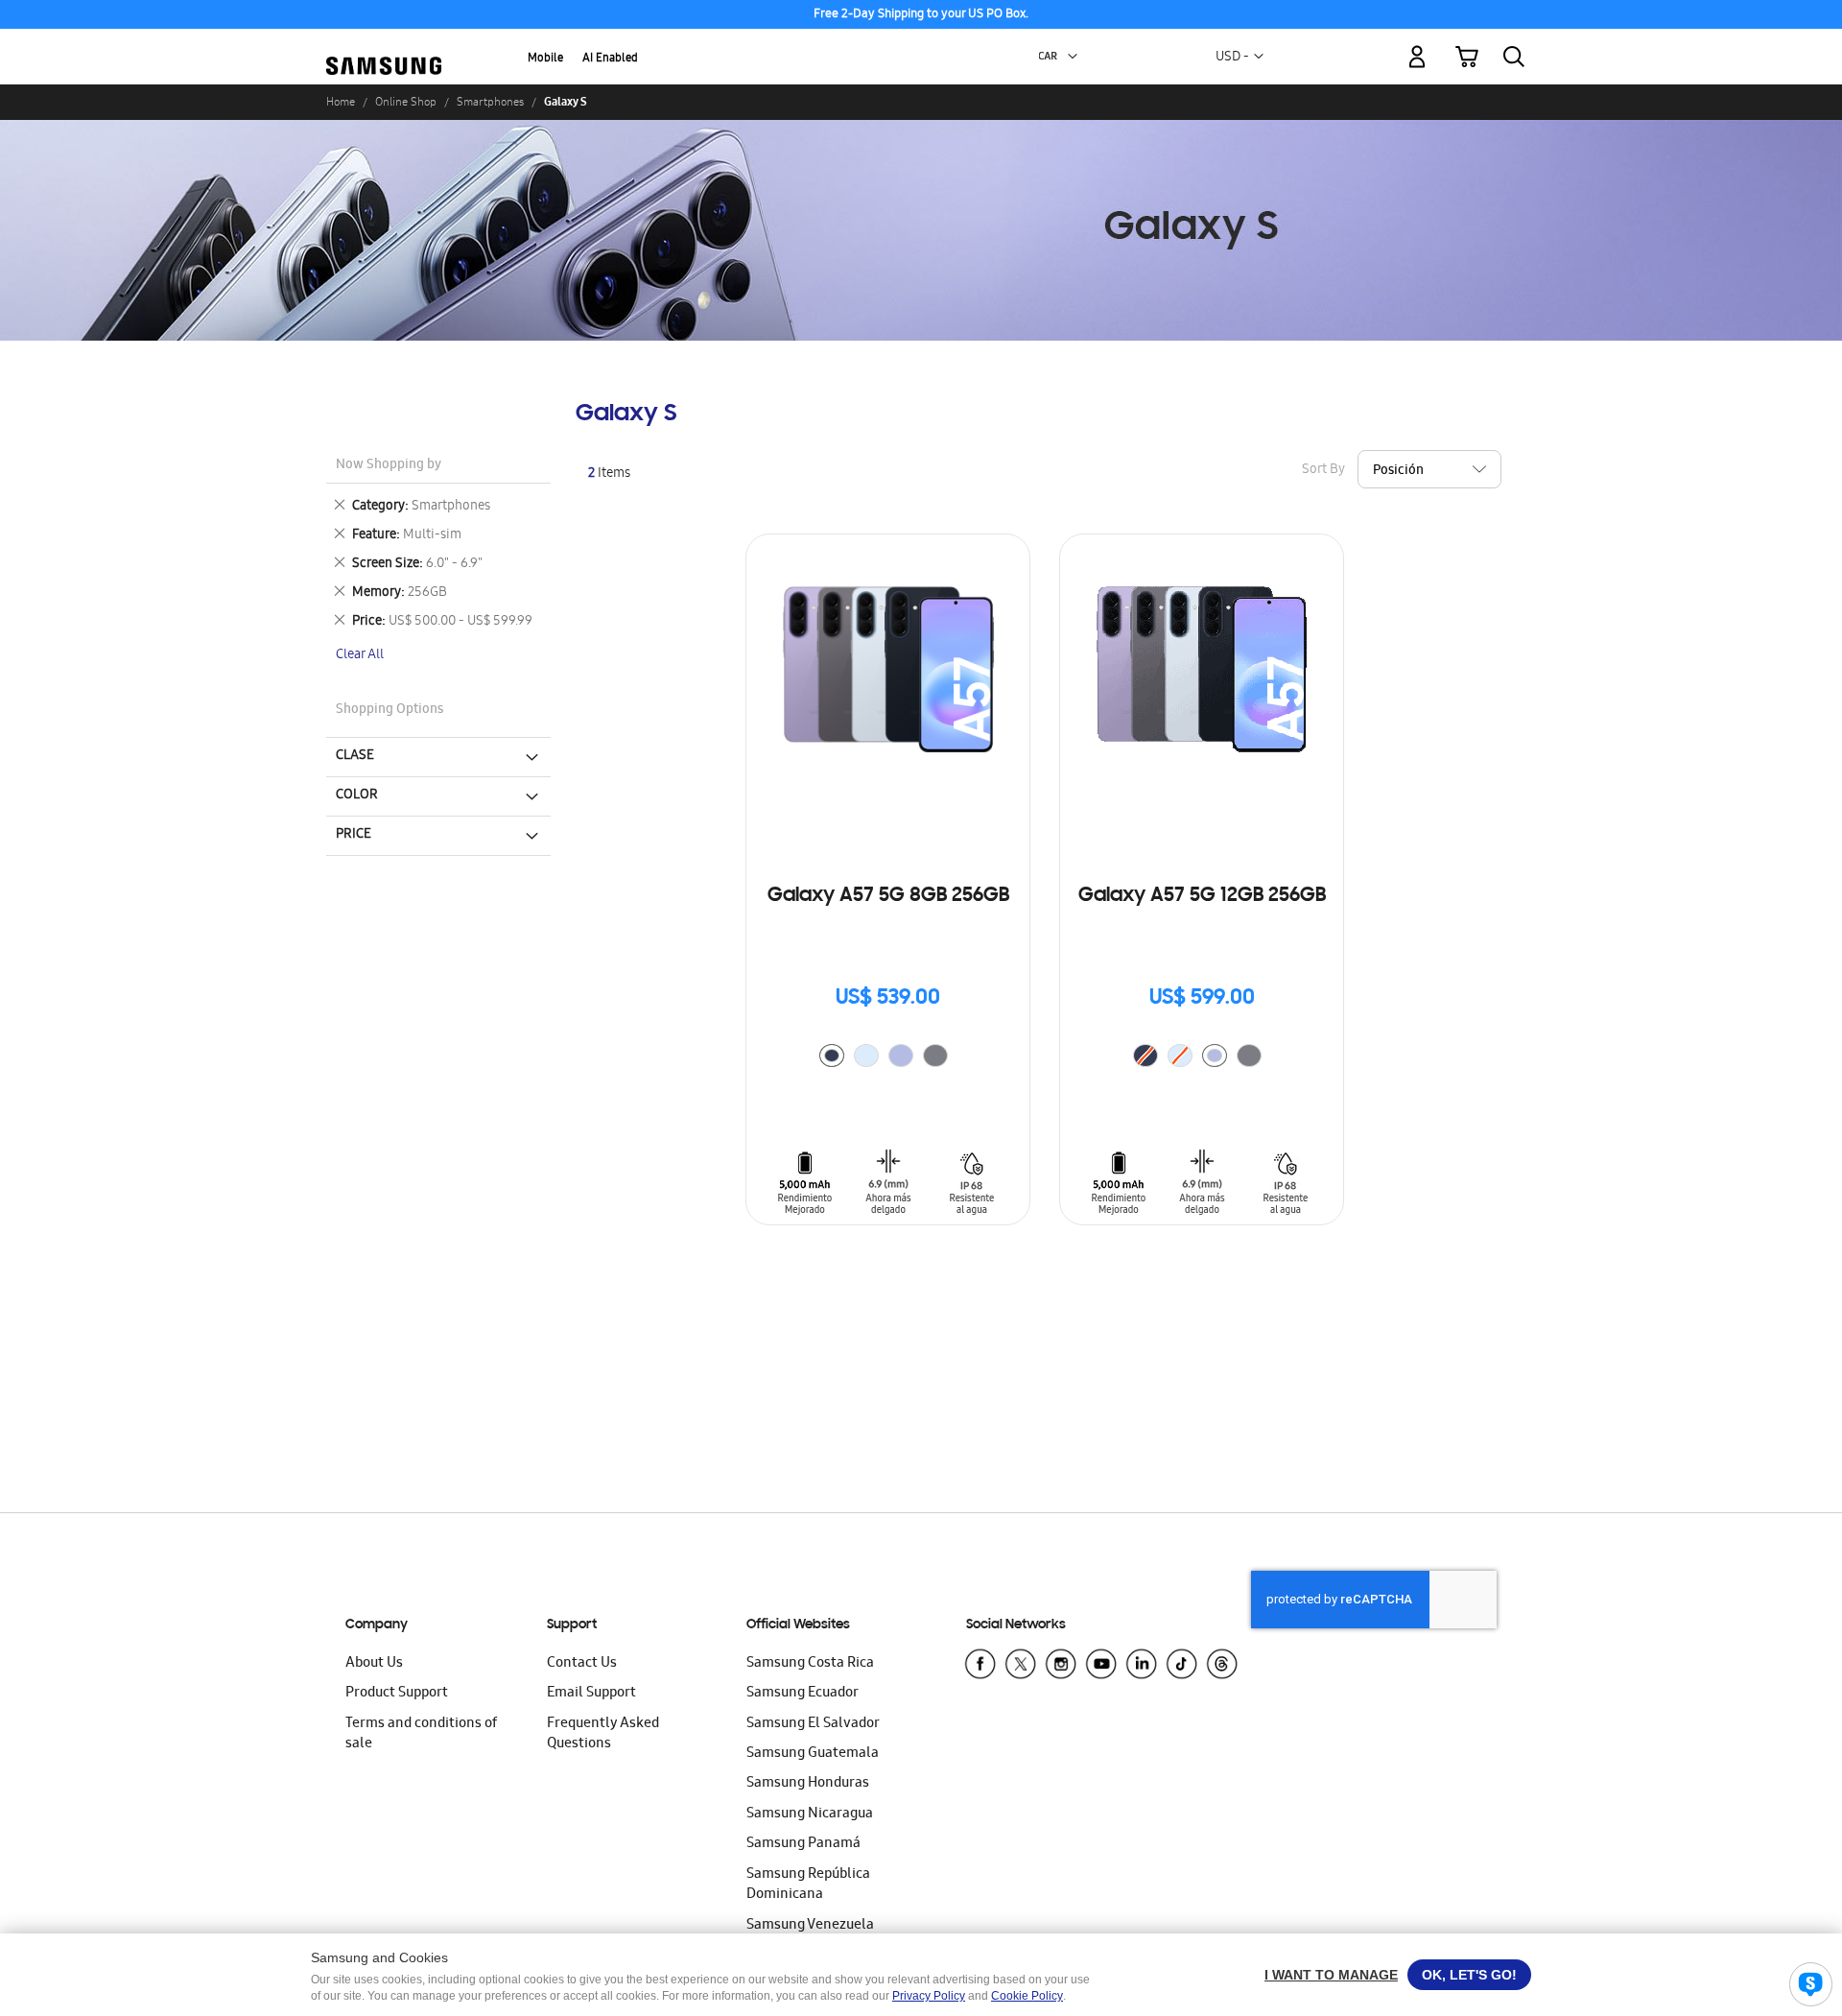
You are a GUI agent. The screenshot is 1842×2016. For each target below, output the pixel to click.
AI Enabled (610, 59)
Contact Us (582, 1664)
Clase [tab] (355, 756)
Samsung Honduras (808, 1784)
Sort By (1323, 471)
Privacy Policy (929, 1996)
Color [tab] (357, 795)
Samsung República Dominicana (808, 1885)
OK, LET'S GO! (1469, 1975)
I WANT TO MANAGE (1331, 1975)
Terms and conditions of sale (421, 1734)
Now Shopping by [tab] (389, 466)
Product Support (397, 1694)
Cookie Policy (1027, 1996)
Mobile (545, 59)
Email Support (591, 1694)
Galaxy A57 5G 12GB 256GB (1202, 896)
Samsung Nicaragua (810, 1814)
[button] (1073, 57)
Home (341, 102)
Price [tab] (354, 835)
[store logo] (384, 45)
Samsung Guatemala (813, 1754)
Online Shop (406, 102)
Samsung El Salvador (813, 1724)
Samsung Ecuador (803, 1694)
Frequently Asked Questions (603, 1734)
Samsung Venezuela (810, 1926)
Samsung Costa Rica (810, 1664)
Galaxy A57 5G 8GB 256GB (888, 896)
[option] (832, 1055)
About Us (374, 1664)
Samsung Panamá (803, 1844)
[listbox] (888, 1058)
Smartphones (490, 102)
